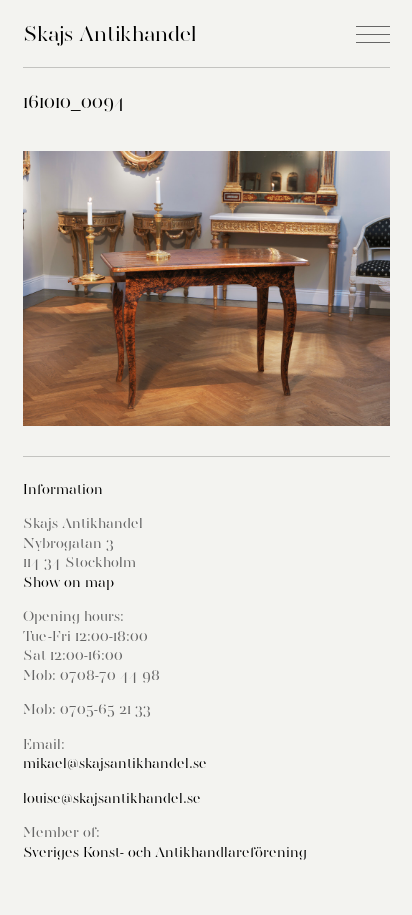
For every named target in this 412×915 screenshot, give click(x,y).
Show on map (68, 582)
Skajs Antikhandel (109, 33)
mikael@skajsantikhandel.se (115, 763)
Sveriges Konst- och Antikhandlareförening (165, 852)
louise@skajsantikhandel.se (112, 798)
